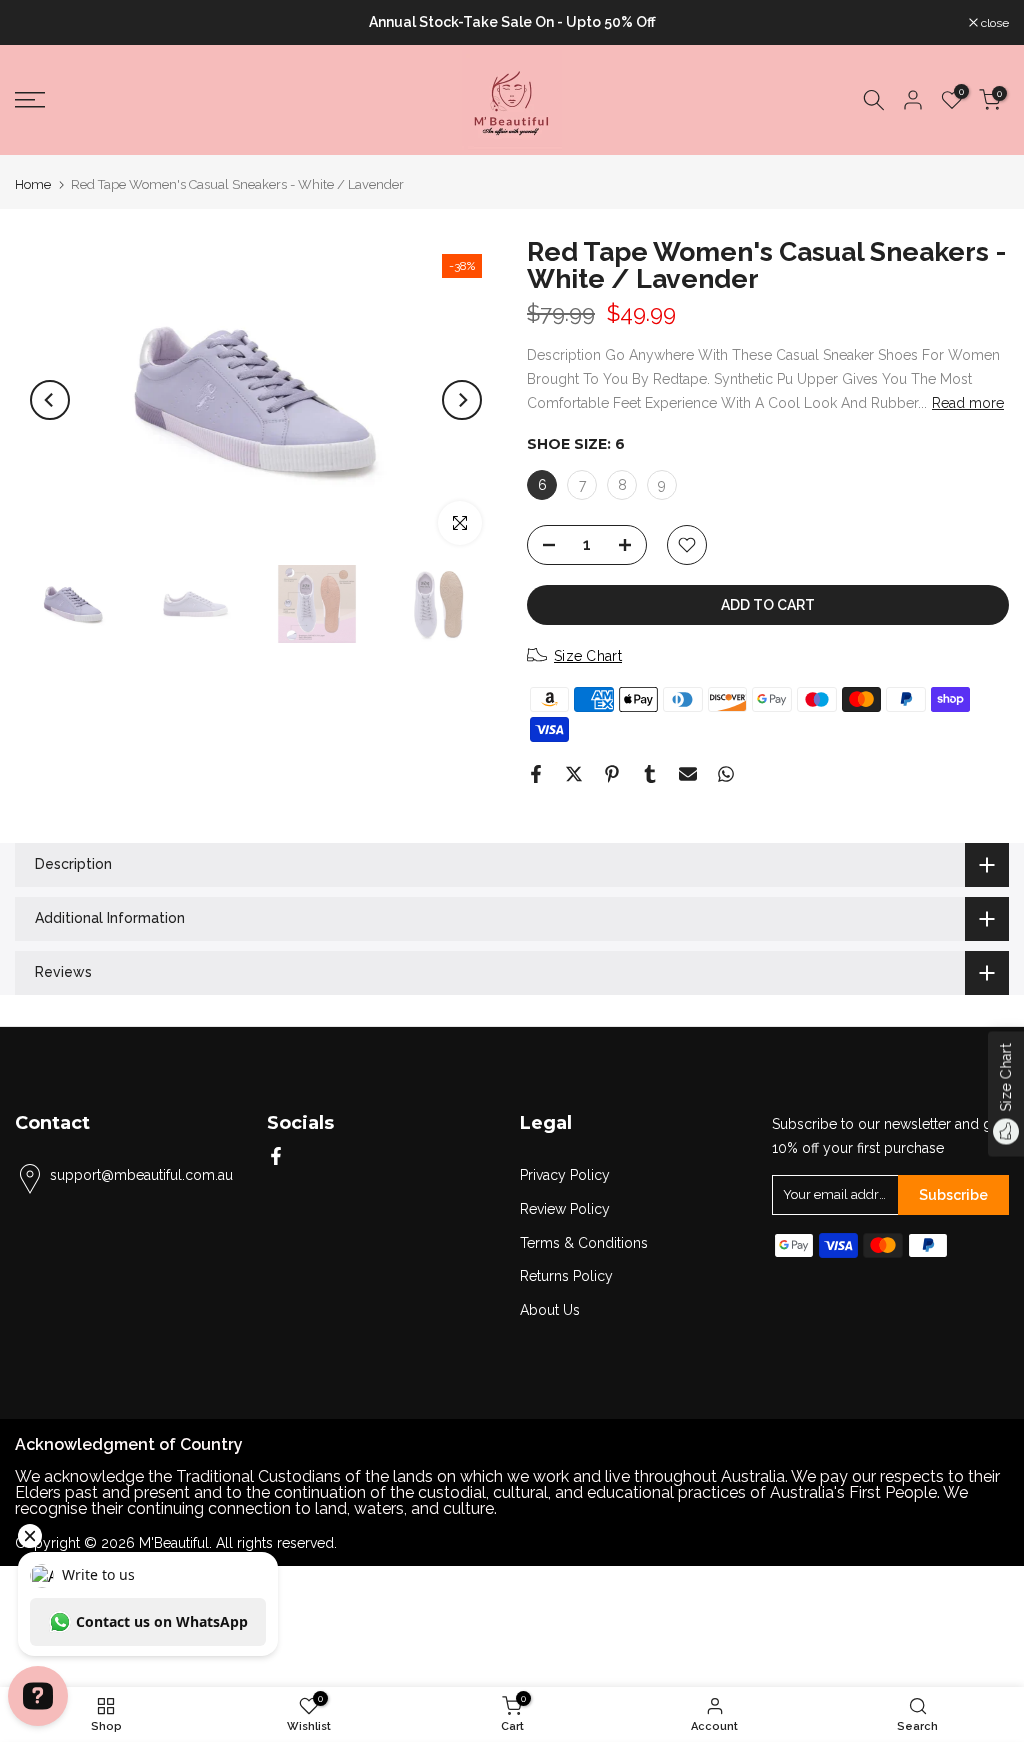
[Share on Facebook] (536, 774)
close (39, 23)
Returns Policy (566, 1276)
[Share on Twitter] (574, 774)
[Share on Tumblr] (650, 774)
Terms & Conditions (584, 1243)
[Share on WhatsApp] (726, 774)
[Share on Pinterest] (612, 774)
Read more (968, 403)
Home (33, 184)
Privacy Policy (565, 1175)
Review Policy (565, 1209)
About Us (550, 1310)
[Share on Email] (688, 774)
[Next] (462, 400)
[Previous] (50, 400)
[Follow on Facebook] (276, 1156)
